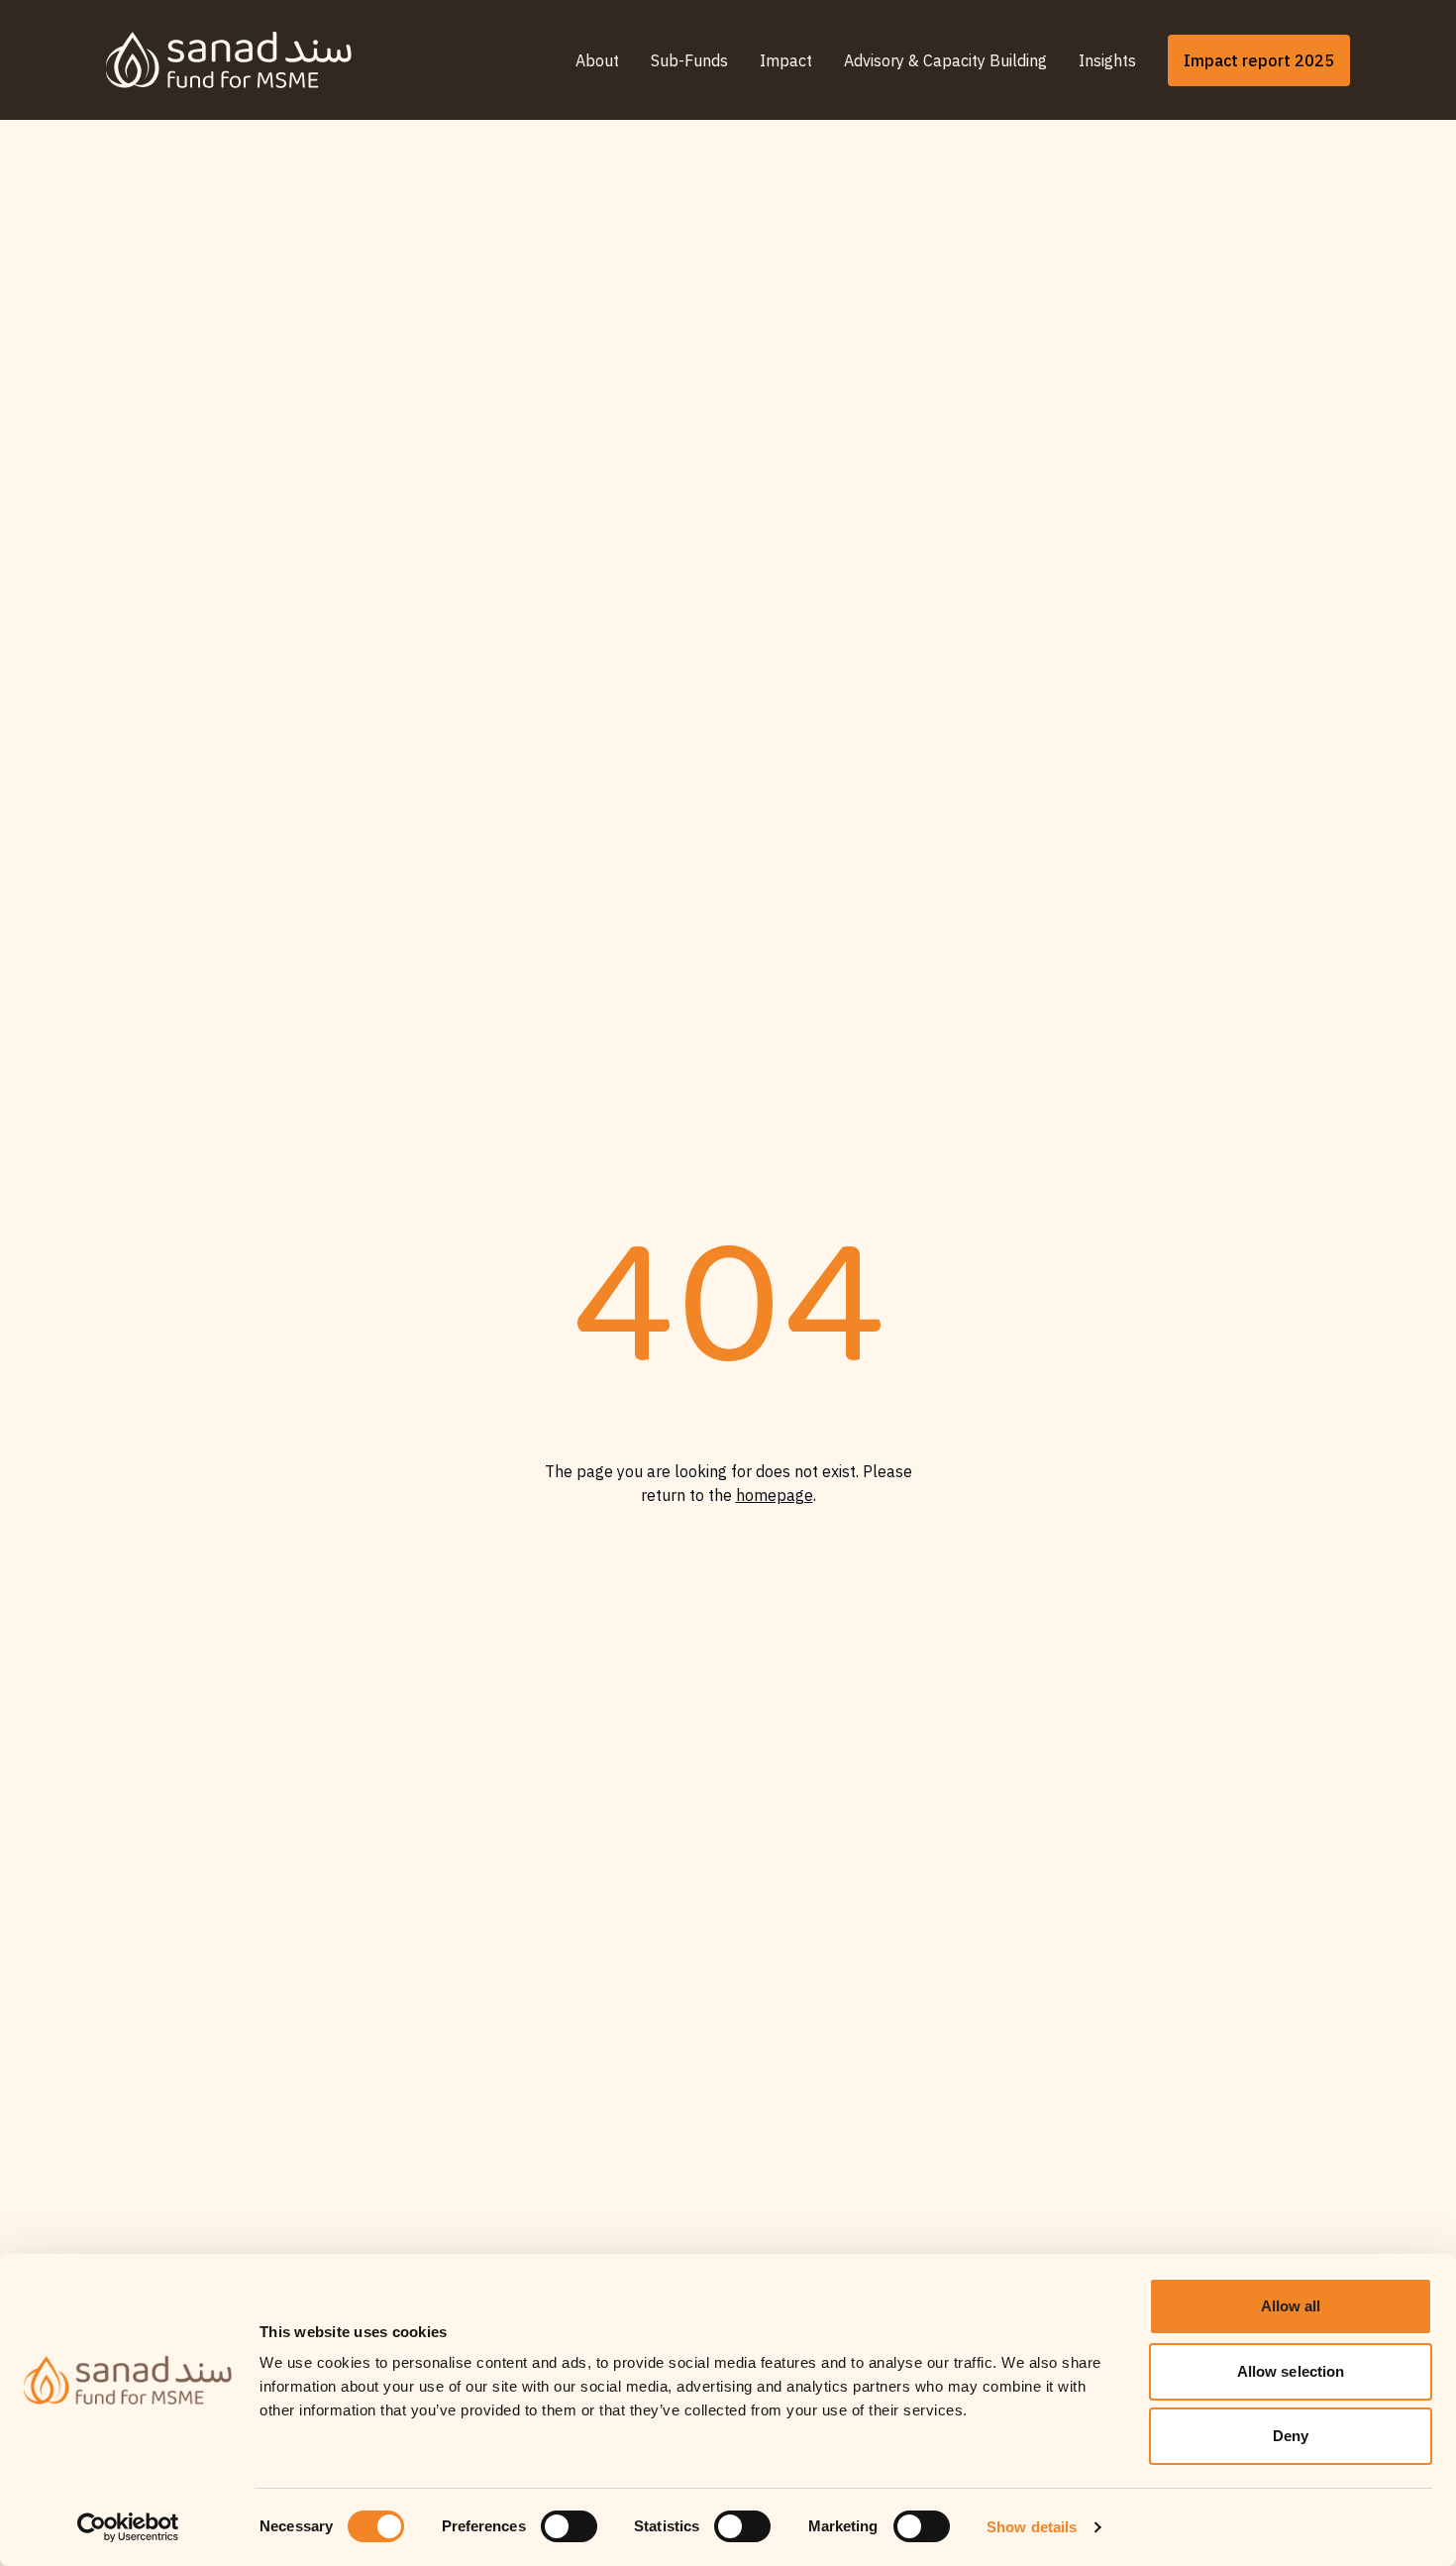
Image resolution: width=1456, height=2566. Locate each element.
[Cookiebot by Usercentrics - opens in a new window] (128, 2527)
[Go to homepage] (229, 60)
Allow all (1291, 2306)
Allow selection (1291, 2371)
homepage (775, 1495)
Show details (1032, 2527)
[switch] (569, 2526)
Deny (1291, 2436)
